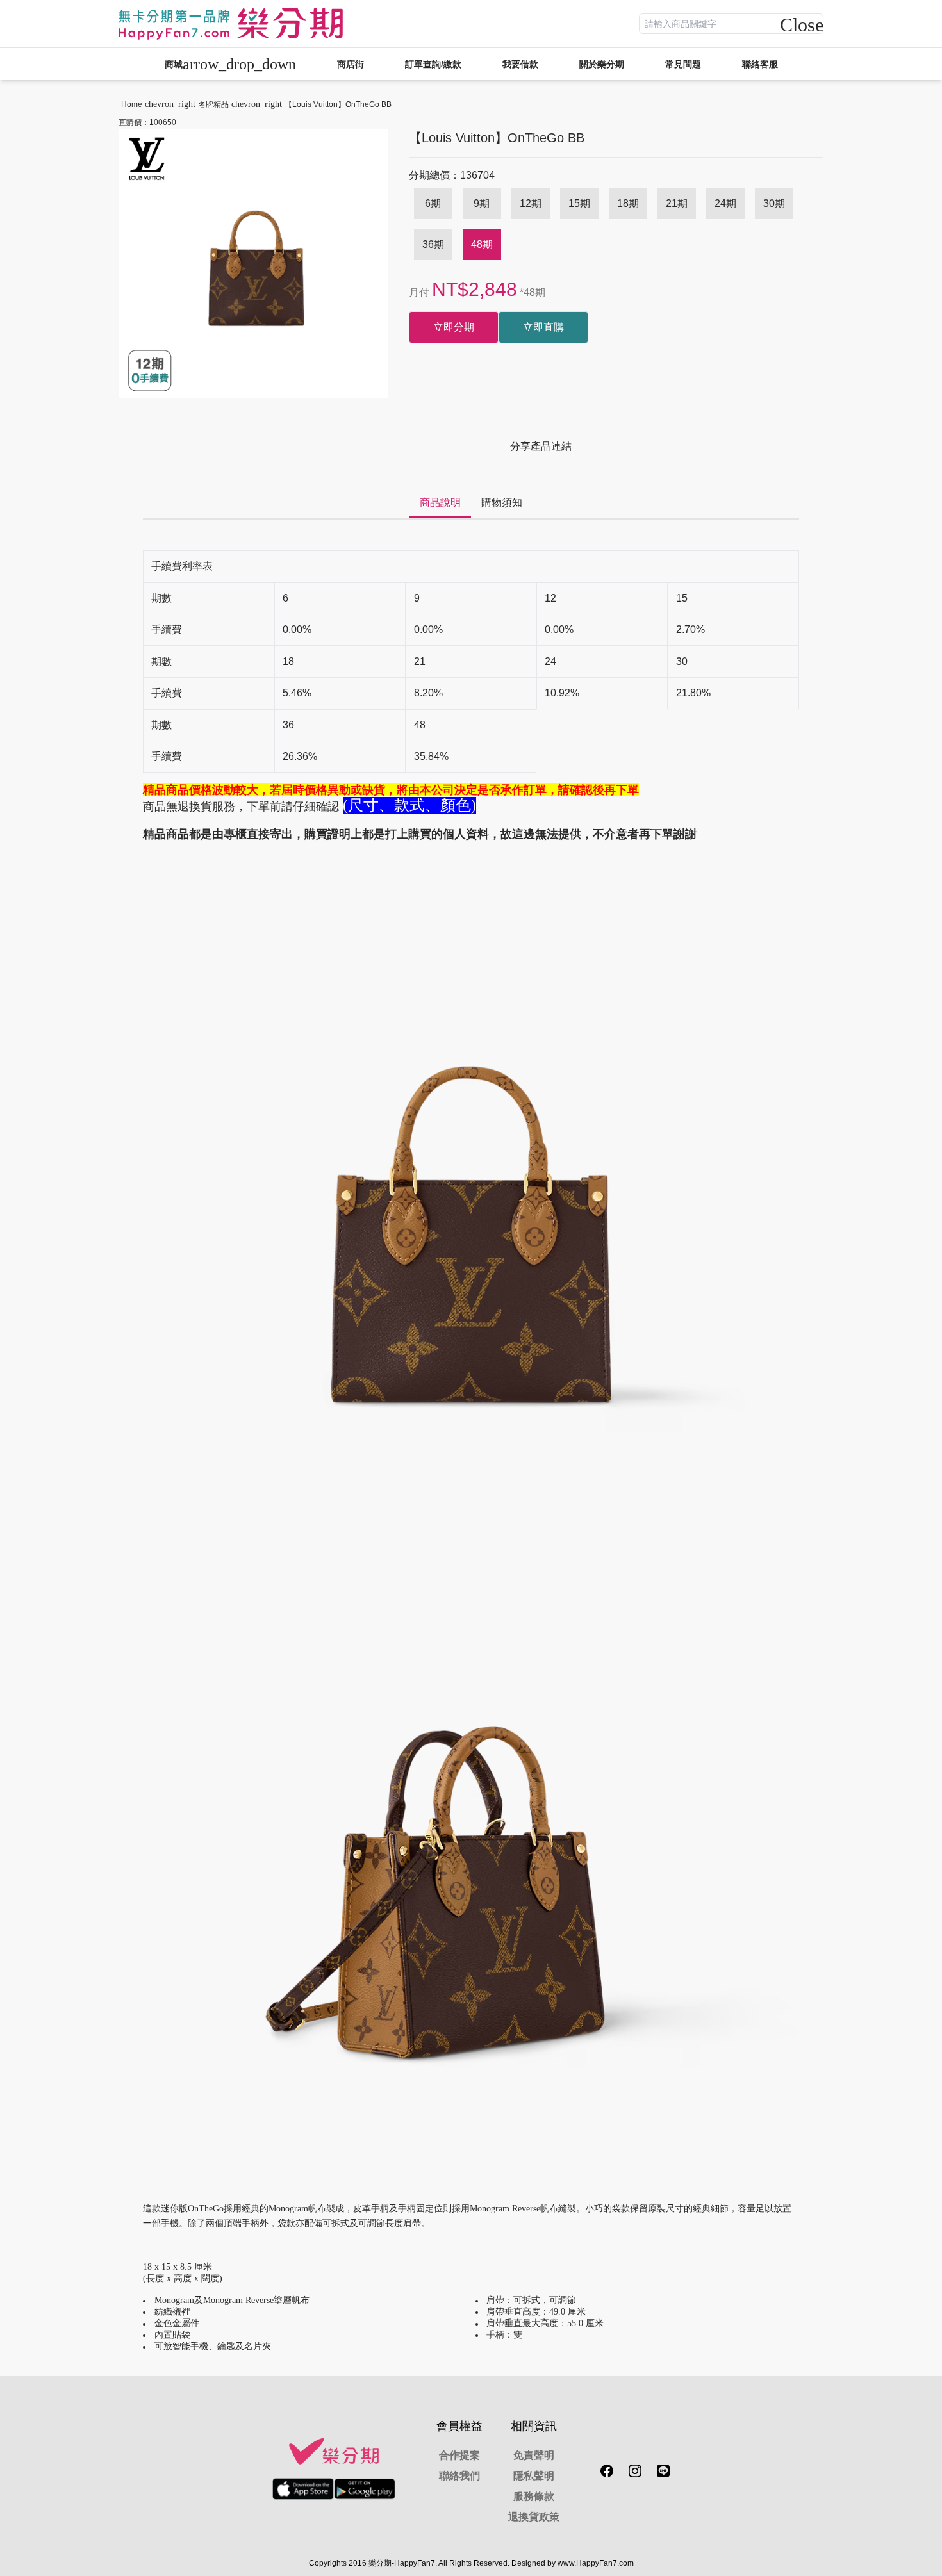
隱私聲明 (534, 2476)
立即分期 (454, 327)
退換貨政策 (534, 2517)
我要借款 (520, 64)
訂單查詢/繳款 (433, 64)
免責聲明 (534, 2455)
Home (132, 104)
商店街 (351, 64)
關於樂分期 (602, 64)
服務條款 (534, 2496)
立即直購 (543, 327)
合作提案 (459, 2455)
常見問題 (683, 64)
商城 (230, 64)
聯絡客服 (760, 64)
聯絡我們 (459, 2476)
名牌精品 (213, 104)
